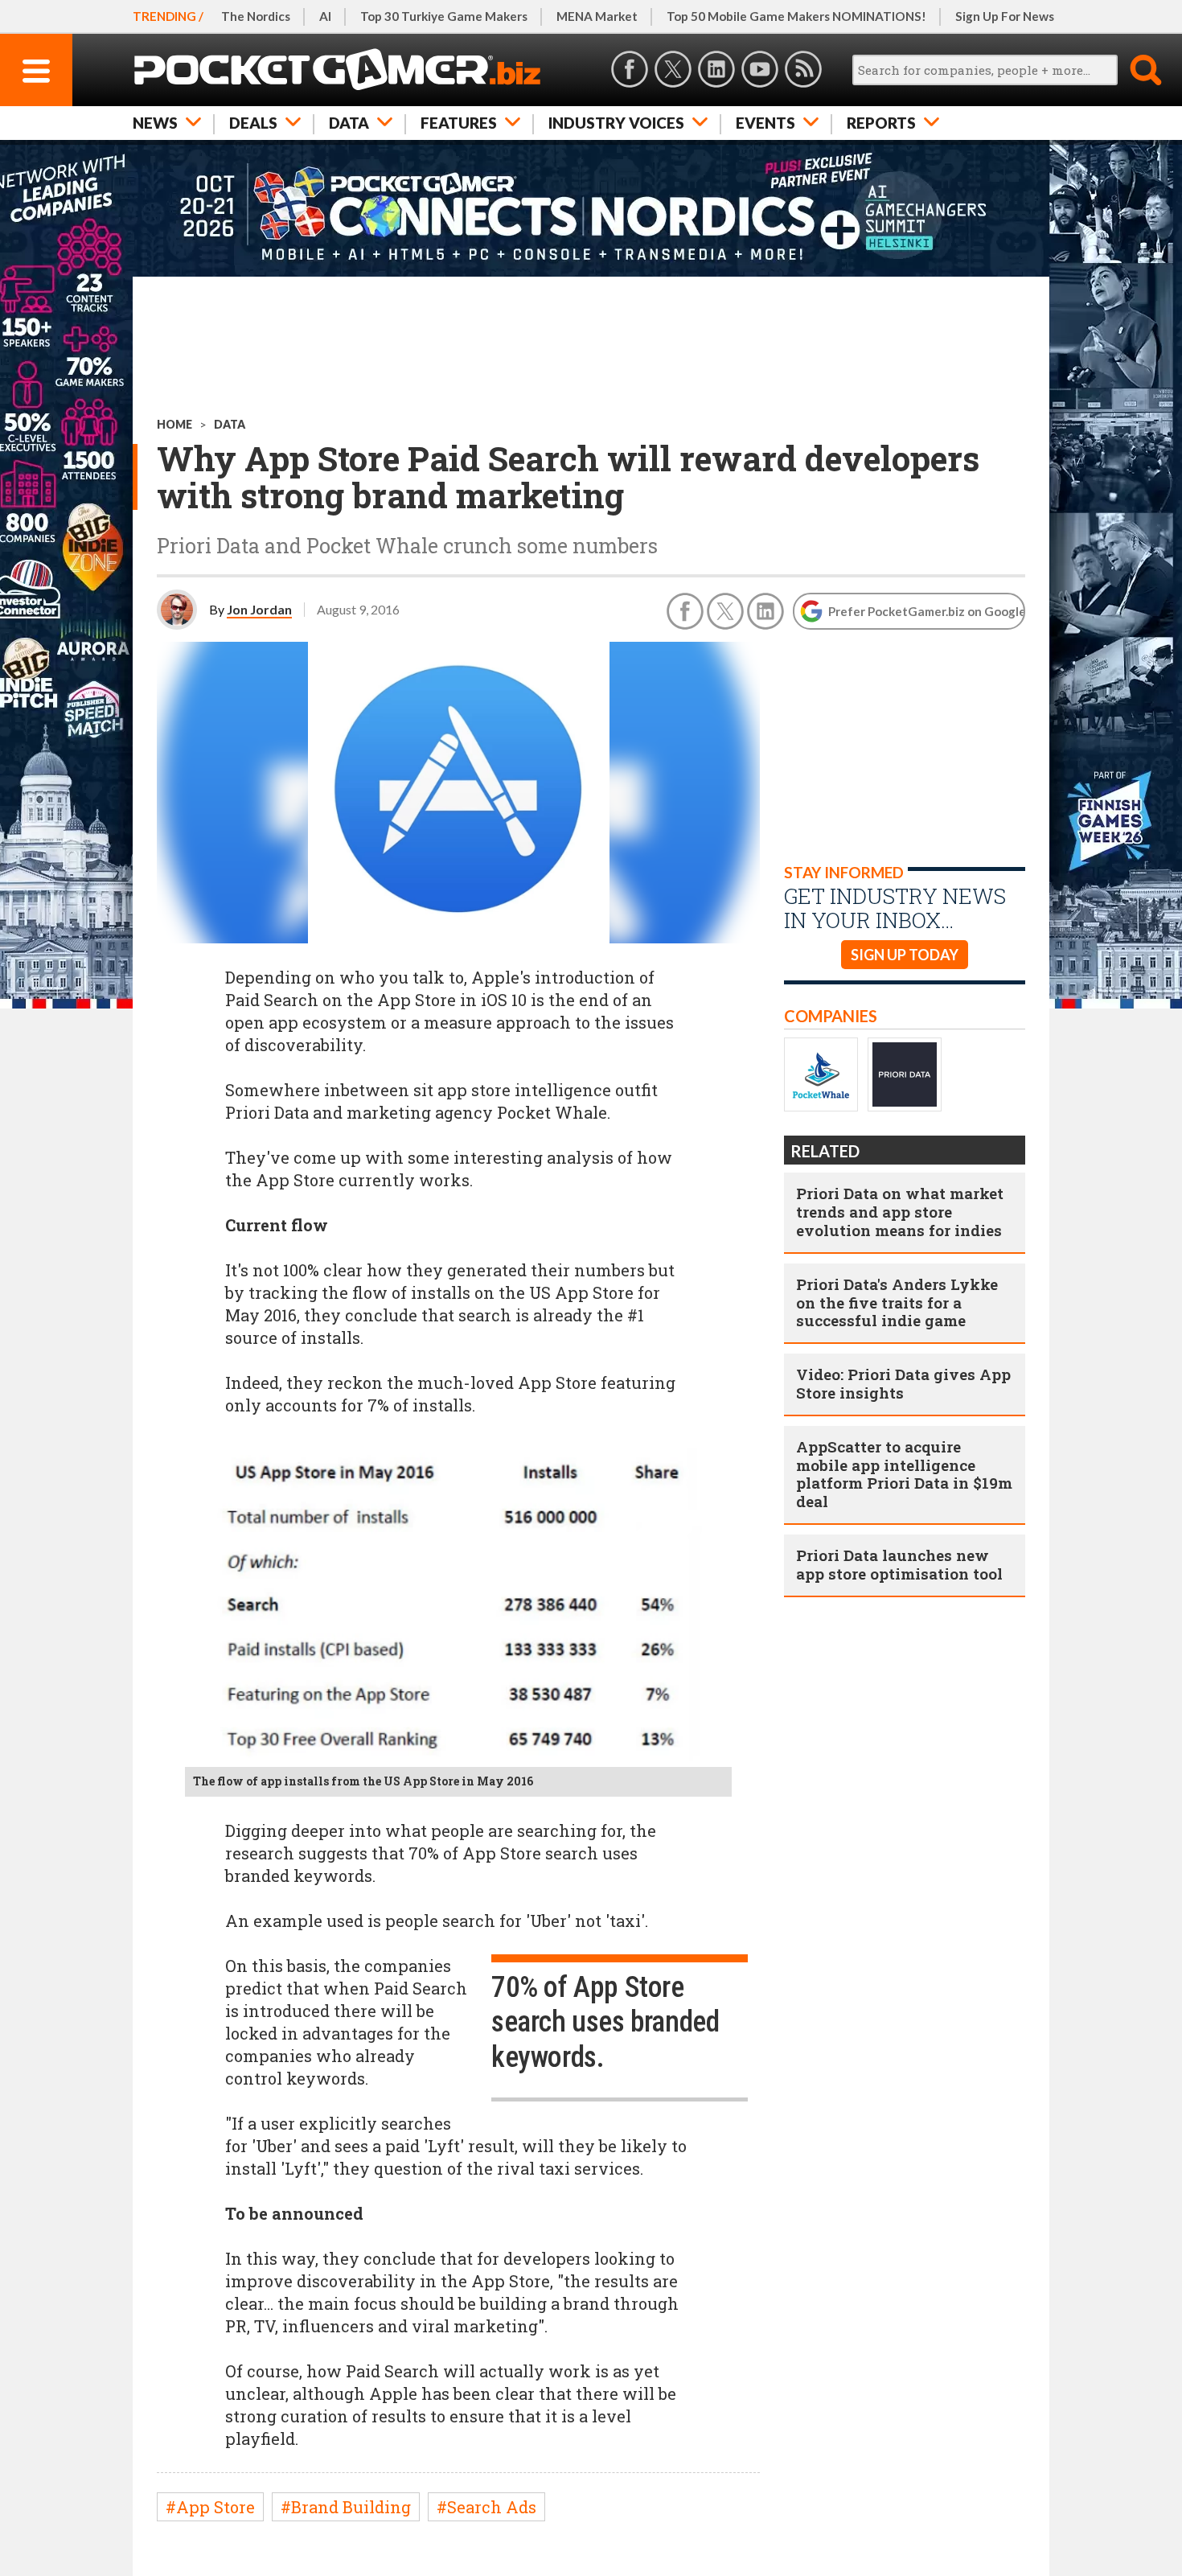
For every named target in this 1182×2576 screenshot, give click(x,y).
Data (349, 123)
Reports (881, 123)
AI (325, 16)
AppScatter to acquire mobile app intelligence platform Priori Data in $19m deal (904, 1474)
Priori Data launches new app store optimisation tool (899, 1564)
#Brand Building (346, 2507)
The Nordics (256, 16)
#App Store (210, 2507)
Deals (253, 123)
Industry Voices (616, 123)
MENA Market (597, 16)
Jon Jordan (259, 609)
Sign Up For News (1005, 16)
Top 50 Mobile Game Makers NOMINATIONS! (796, 16)
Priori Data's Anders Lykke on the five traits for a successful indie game (897, 1302)
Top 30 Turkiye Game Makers (444, 16)
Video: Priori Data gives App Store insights (903, 1383)
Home (174, 424)
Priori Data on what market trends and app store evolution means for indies (900, 1212)
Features (459, 123)
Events (765, 123)
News (155, 123)
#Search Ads (486, 2507)
